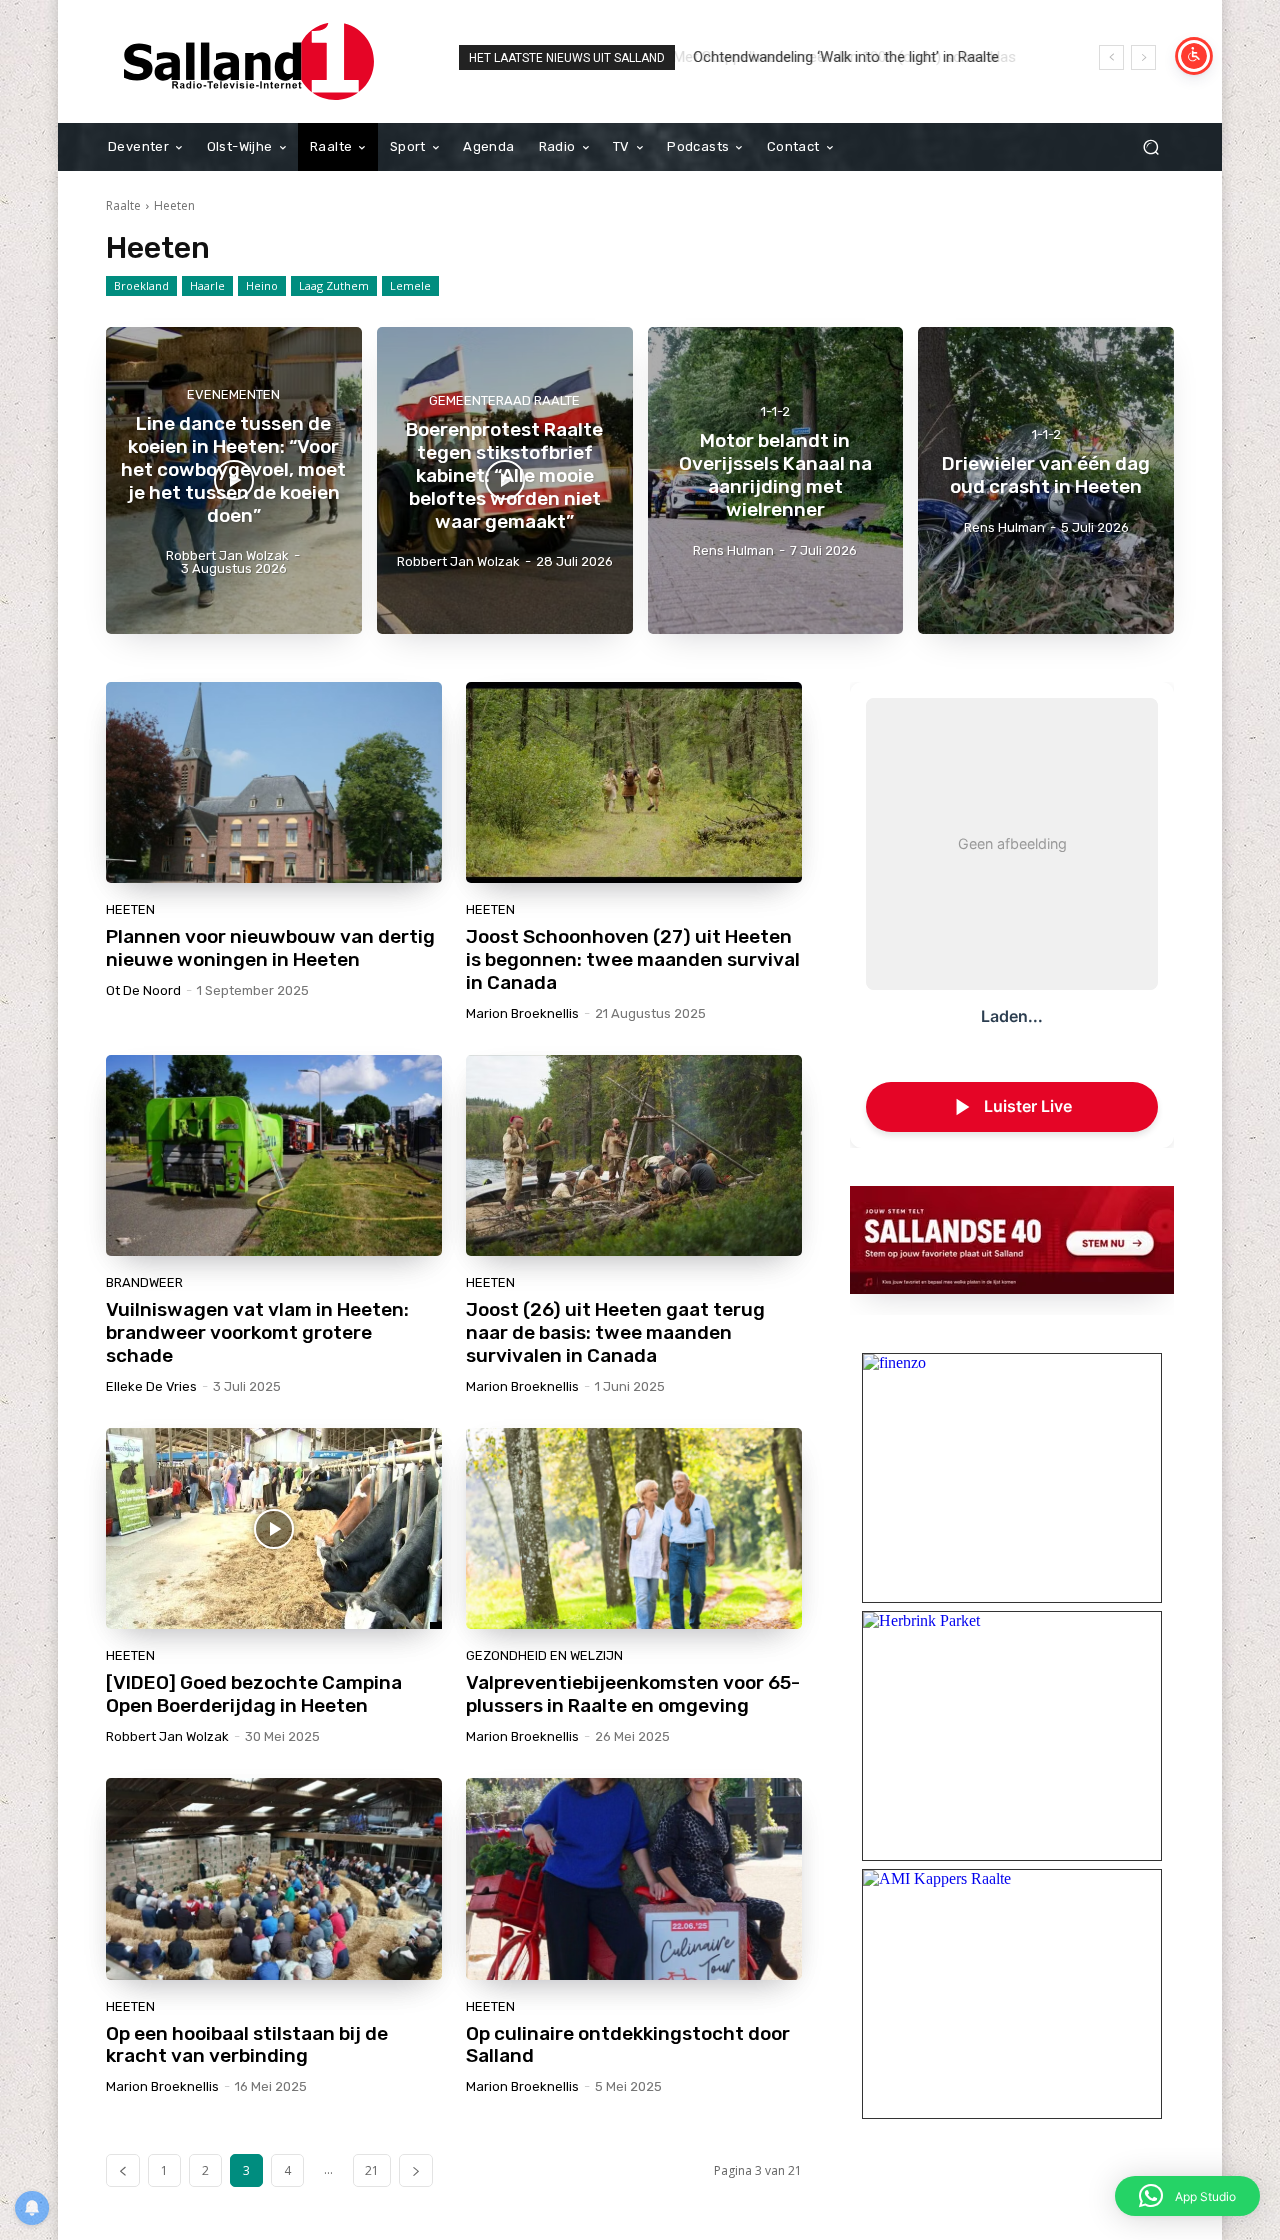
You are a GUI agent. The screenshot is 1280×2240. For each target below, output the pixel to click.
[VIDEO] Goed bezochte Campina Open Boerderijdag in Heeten (254, 1694)
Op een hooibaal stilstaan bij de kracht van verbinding (247, 2045)
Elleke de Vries (151, 1386)
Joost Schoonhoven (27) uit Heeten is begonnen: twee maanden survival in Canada (633, 959)
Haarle (207, 285)
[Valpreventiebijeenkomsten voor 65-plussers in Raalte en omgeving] (634, 1529)
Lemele (410, 285)
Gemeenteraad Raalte (504, 400)
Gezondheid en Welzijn (544, 1655)
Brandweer (144, 1282)
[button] (1150, 147)
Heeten (130, 909)
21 (372, 2170)
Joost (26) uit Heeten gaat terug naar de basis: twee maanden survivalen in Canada (615, 1332)
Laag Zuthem (334, 285)
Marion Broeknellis (522, 1013)
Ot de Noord (143, 990)
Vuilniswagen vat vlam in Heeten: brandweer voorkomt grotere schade (257, 1332)
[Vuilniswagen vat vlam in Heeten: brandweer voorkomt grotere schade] (274, 1156)
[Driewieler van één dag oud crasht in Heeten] (1046, 480)
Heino (262, 285)
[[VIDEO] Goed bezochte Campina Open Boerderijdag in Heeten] (274, 1529)
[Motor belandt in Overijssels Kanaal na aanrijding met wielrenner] (776, 480)
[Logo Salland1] (249, 61)
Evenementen (233, 394)
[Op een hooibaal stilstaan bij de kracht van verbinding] (274, 1879)
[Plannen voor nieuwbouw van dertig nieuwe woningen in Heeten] (274, 783)
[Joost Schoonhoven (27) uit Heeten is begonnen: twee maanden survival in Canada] (634, 783)
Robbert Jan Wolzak (167, 1736)
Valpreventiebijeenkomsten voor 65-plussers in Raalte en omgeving (633, 1694)
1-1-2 (775, 412)
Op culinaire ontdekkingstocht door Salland (628, 2045)
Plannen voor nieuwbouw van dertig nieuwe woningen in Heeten (270, 948)
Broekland (141, 285)
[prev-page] (123, 2170)
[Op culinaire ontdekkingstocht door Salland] (634, 1879)
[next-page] (416, 2170)
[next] (1143, 57)
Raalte (123, 205)
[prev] (1111, 57)
